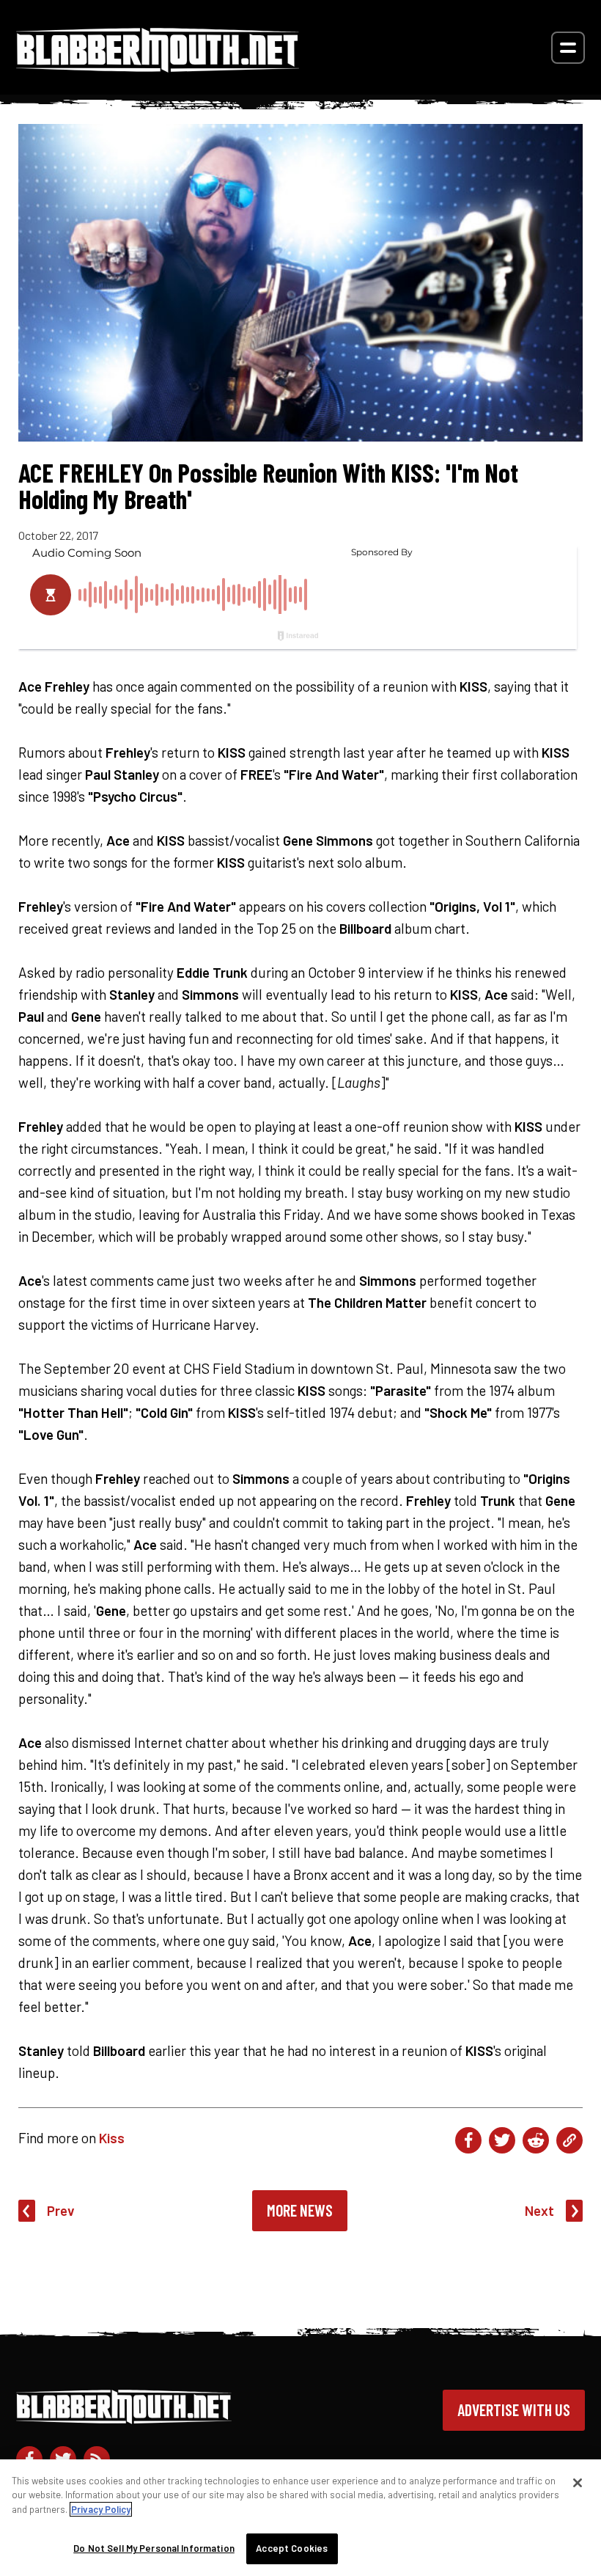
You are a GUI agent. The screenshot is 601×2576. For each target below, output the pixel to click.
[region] (300, 2518)
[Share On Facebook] (468, 2140)
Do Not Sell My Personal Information (154, 2548)
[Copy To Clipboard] (569, 2140)
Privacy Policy (101, 2509)
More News (300, 2210)
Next (539, 2210)
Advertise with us (514, 2409)
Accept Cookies (292, 2548)
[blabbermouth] (158, 67)
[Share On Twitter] (502, 2140)
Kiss (112, 2138)
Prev (61, 2210)
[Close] (578, 2483)
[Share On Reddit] (536, 2140)
